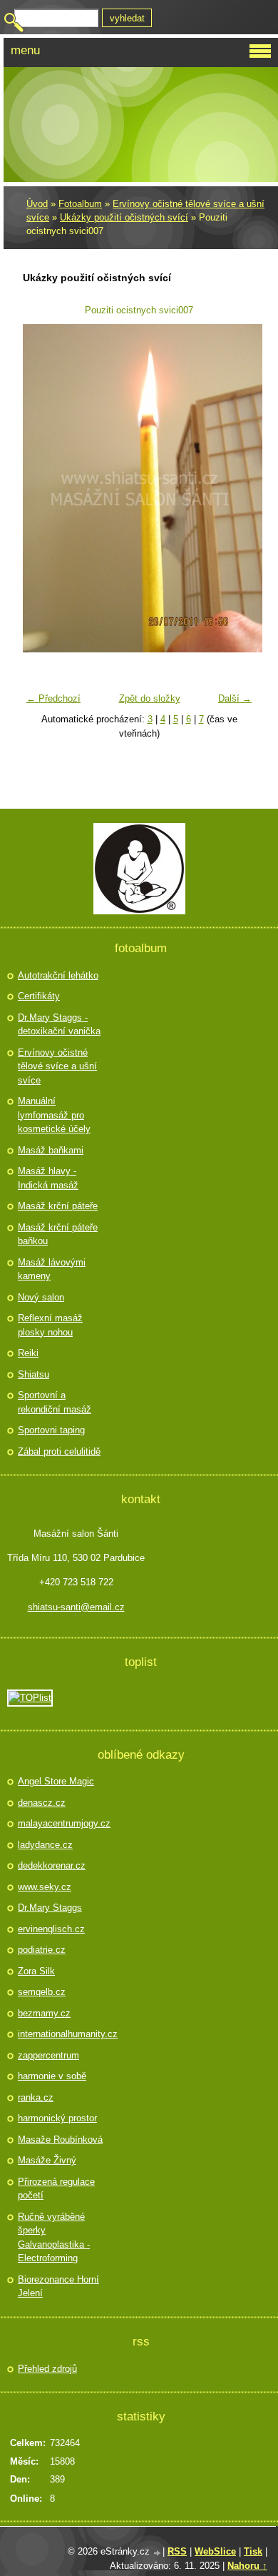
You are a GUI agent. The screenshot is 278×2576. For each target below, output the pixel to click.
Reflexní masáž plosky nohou (50, 1325)
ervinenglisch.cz (51, 1929)
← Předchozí (53, 698)
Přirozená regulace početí (56, 2189)
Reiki (28, 1353)
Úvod (37, 204)
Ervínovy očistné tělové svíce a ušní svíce (57, 1066)
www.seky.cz (45, 1887)
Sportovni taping (51, 1430)
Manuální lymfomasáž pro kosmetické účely (54, 1115)
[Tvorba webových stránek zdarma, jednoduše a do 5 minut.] (158, 2553)
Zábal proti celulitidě (59, 1451)
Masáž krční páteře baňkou (58, 1234)
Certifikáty (39, 996)
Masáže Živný (47, 2160)
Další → (235, 698)
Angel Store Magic (56, 1781)
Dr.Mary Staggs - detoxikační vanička (59, 1025)
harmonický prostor (57, 2118)
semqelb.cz (42, 1992)
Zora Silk (36, 1971)
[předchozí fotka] (42, 488)
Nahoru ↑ (247, 2566)
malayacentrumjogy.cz (62, 1823)
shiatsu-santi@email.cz (76, 1607)
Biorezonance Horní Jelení (58, 2287)
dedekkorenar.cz (52, 1865)
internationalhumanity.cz (62, 2034)
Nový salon (41, 1297)
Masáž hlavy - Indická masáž (48, 1178)
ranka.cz (36, 2097)
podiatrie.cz (42, 1950)
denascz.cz (42, 1803)
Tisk (253, 2551)
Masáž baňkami (51, 1150)
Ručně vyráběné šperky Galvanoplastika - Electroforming (54, 2238)
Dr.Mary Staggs (50, 1908)
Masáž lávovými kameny (52, 1269)
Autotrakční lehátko (58, 975)
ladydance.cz (45, 1845)
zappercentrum (48, 2055)
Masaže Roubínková (60, 2140)
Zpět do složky (150, 698)
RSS (177, 2551)
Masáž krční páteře (58, 1206)
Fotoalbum (80, 204)
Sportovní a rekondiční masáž (55, 1402)
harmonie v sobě (52, 2076)
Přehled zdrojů (47, 2369)
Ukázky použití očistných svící (124, 217)
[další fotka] (236, 488)
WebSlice (215, 2551)
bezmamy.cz (44, 2013)
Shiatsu (34, 1374)
